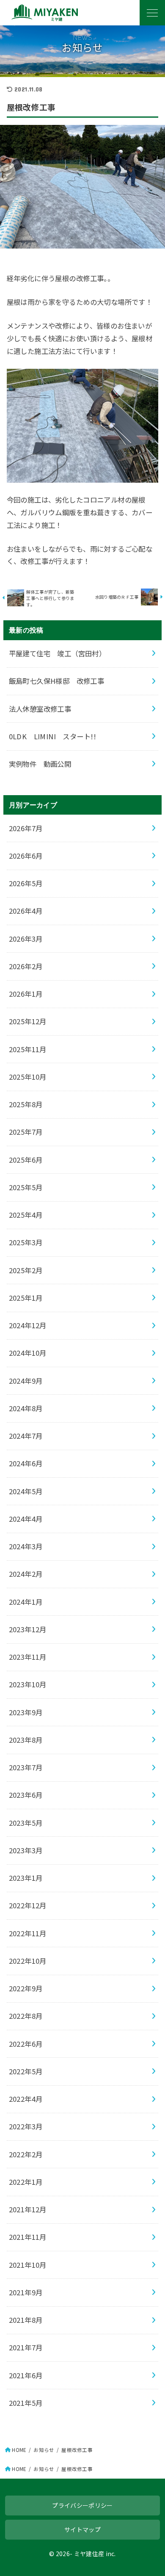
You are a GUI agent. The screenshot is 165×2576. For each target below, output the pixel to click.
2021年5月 (26, 2403)
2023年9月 (26, 1712)
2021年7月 (26, 2347)
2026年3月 (26, 939)
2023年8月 (26, 1740)
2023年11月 (28, 1657)
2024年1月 (26, 1602)
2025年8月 (26, 1104)
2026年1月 (26, 994)
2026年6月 (26, 856)
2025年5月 (26, 1187)
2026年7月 (26, 828)
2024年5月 (26, 1491)
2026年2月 (26, 966)
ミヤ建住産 (89, 2554)
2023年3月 (26, 1850)
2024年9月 (26, 1381)
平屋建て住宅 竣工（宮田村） (58, 653)
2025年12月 (28, 1021)
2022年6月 (26, 2044)
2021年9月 (26, 2292)
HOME (19, 2450)
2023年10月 (28, 1684)
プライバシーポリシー (82, 2505)
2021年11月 (28, 2237)
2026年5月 (26, 883)
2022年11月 (28, 1933)
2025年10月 (28, 1077)
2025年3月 (26, 1242)
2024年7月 (26, 1436)
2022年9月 (26, 1988)
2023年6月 (26, 1795)
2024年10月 (28, 1353)
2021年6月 (26, 2375)
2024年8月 (26, 1408)
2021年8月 (26, 2320)
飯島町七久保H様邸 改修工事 (57, 681)
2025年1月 (26, 1298)
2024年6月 (26, 1463)
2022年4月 (26, 2099)
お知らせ (44, 2450)
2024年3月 (26, 1546)
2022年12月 (28, 1905)
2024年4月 (26, 1519)
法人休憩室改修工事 (40, 709)
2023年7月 (26, 1767)
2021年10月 (28, 2265)
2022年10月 (28, 1961)
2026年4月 (26, 911)
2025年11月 (28, 1049)
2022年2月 (26, 2154)
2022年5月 (26, 2071)
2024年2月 (26, 1574)
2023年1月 (26, 1878)
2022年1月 (26, 2182)
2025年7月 (26, 1132)
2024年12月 (28, 1325)
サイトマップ (82, 2529)
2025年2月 (26, 1270)
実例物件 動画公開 (40, 764)
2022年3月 (26, 2126)
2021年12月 (28, 2209)
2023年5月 (26, 1823)
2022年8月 (26, 2016)
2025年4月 (26, 1215)
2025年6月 (26, 1160)
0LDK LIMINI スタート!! (52, 736)
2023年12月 (28, 1629)
